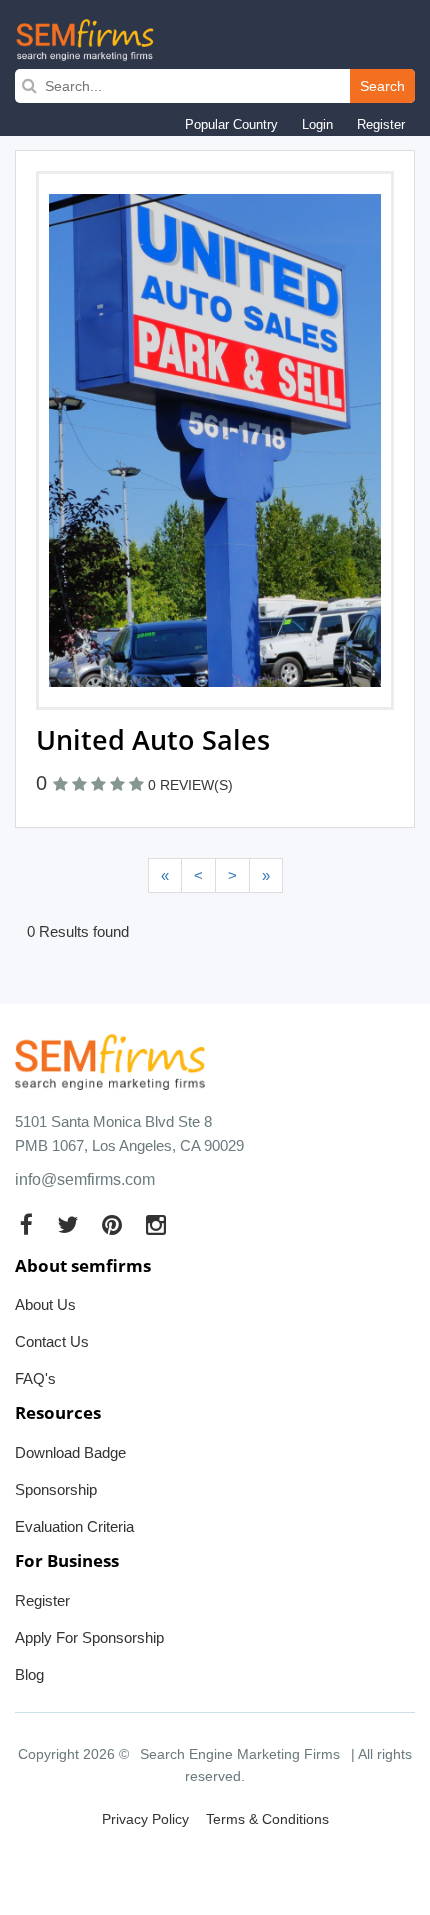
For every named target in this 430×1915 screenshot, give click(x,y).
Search (382, 86)
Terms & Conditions (267, 1819)
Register (381, 124)
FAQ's (35, 1378)
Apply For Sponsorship (89, 1637)
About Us (45, 1304)
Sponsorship (56, 1489)
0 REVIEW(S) (190, 785)
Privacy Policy (145, 1819)
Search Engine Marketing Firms (240, 1754)
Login (317, 124)
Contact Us (52, 1341)
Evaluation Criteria (74, 1526)
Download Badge (70, 1452)
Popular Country (231, 124)
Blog (29, 1674)
